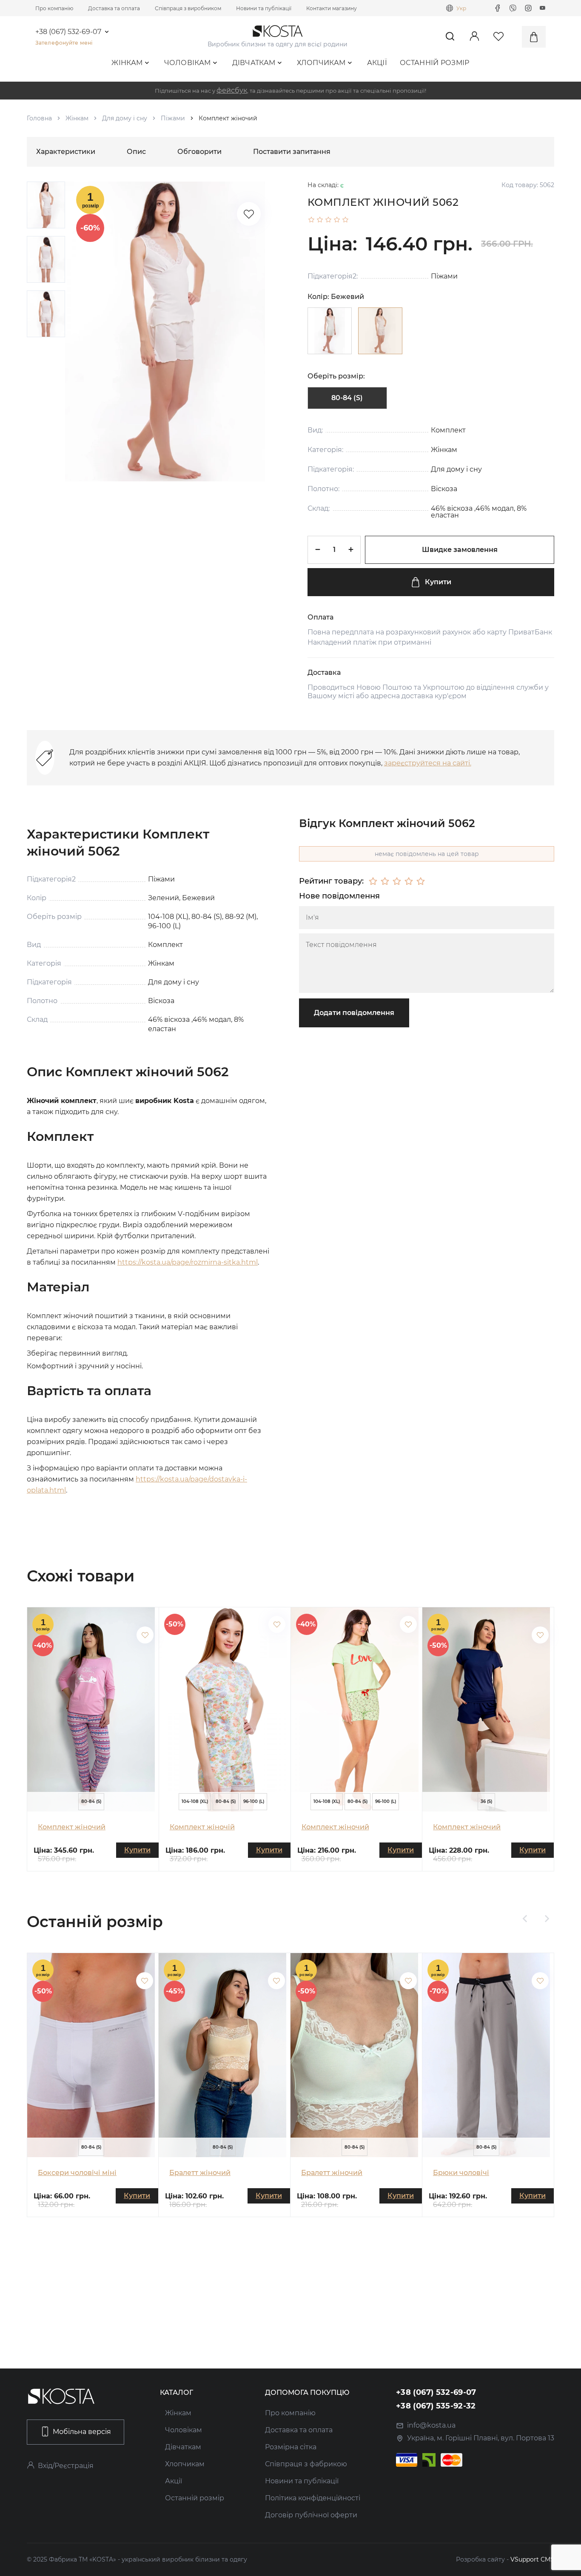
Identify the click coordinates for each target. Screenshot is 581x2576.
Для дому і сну (125, 118)
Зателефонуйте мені (64, 43)
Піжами (173, 118)
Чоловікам (188, 63)
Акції (377, 63)
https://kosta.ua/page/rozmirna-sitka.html (188, 1262)
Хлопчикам (321, 63)
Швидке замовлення (460, 550)
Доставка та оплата (114, 8)
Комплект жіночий (72, 1827)
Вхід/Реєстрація (66, 2466)
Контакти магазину (332, 8)
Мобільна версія (82, 2432)
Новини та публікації (264, 8)
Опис (136, 152)
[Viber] (513, 8)
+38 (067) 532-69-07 (68, 32)
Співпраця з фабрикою (306, 2464)
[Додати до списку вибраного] (145, 1635)
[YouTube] (543, 8)
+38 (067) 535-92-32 (436, 2406)
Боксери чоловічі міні (77, 2173)
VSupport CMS (532, 2559)
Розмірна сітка (291, 2447)
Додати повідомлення (354, 1013)
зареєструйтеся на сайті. (428, 763)
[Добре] (409, 881)
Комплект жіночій (202, 1827)
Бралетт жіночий (200, 2173)
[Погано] (385, 881)
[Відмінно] (421, 881)
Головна (39, 118)
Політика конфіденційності (313, 2498)
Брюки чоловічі (461, 2173)
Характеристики (66, 152)
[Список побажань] (249, 214)
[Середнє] (397, 881)
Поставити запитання (292, 152)
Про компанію (54, 8)
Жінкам (127, 63)
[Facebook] (498, 8)
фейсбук (232, 90)
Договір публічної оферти (311, 2515)
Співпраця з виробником (188, 8)
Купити (438, 582)
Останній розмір (435, 63)
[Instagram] (528, 8)
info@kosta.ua (431, 2425)
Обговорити (199, 152)
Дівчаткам (254, 63)
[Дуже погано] (373, 881)
